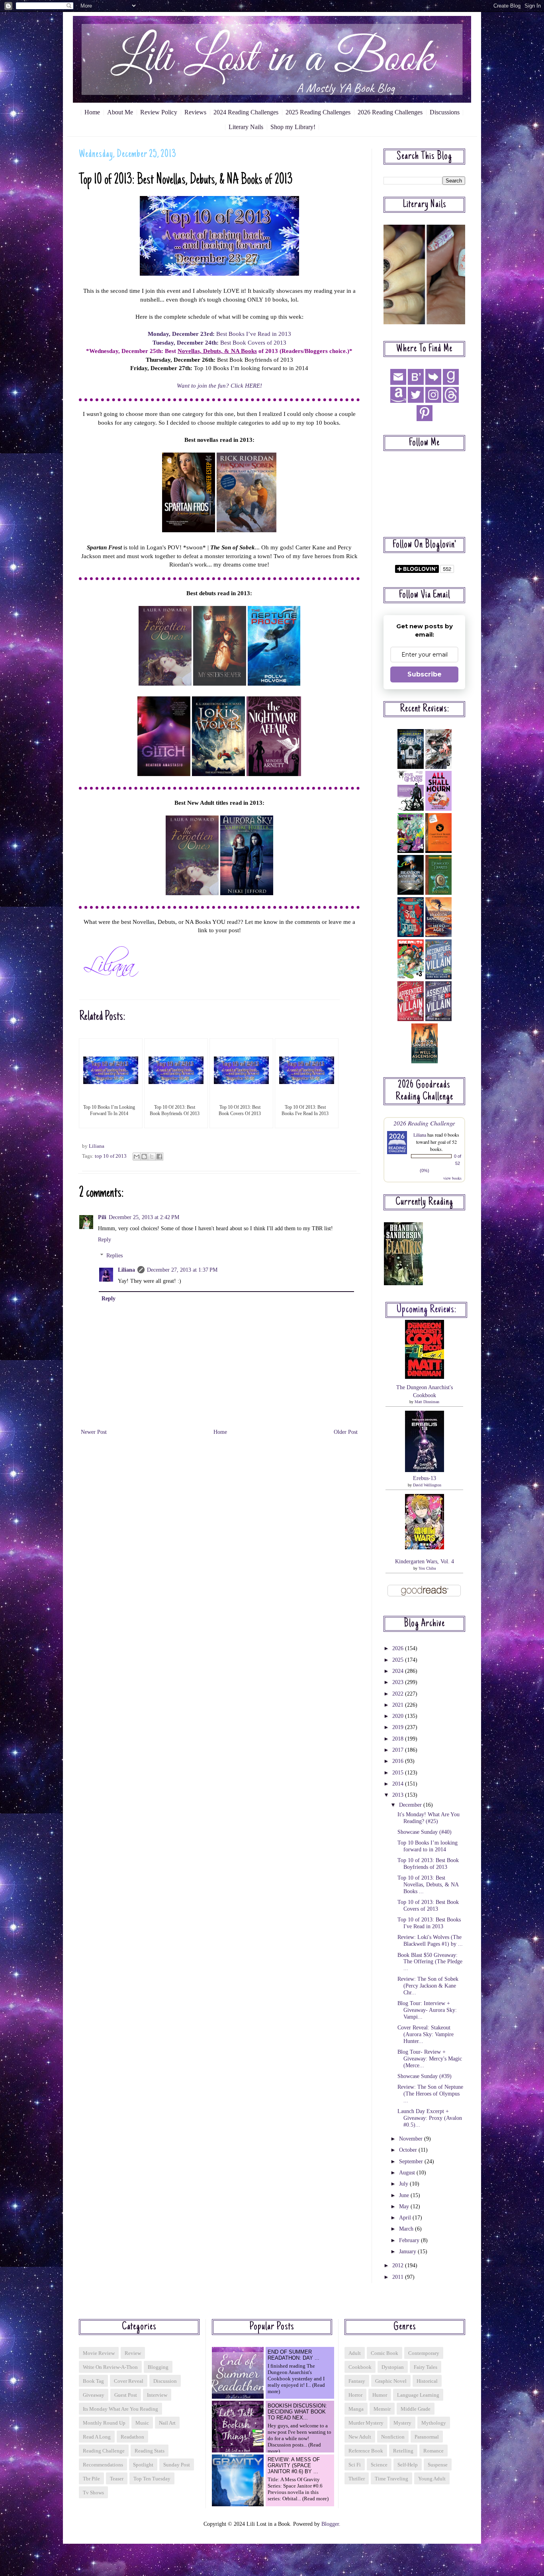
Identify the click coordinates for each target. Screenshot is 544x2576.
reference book (366, 2451)
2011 (399, 2277)
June (405, 2195)
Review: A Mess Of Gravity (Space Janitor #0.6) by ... (294, 2465)
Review (133, 2353)
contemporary (424, 2353)
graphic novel (391, 2381)
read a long (97, 2437)
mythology (434, 2423)
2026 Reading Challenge (424, 1123)
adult (355, 2353)
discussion (165, 2381)
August (408, 2173)
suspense (438, 2465)
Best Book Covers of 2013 (219, 342)
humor (380, 2395)
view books (452, 1178)
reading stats (150, 2451)
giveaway (94, 2395)
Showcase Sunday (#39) (425, 2076)
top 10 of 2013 (111, 1156)
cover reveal (129, 2381)
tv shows (93, 2493)
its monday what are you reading (120, 2409)
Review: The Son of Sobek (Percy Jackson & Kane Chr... (428, 1986)
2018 (399, 1739)
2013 (399, 1795)
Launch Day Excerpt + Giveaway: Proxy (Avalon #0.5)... (430, 2118)
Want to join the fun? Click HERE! (219, 385)
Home (92, 112)
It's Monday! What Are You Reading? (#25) (429, 1818)
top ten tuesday (152, 2479)
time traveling (391, 2479)
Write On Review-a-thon (110, 2367)
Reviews (195, 112)
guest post (126, 2395)
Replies (114, 1256)
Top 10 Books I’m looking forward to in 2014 (428, 1846)
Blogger (330, 2524)
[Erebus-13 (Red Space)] (425, 1470)
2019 (399, 1727)
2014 (399, 1784)
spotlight (143, 2465)
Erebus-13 (425, 1478)
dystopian (393, 2367)
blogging (158, 2367)
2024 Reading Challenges (246, 112)
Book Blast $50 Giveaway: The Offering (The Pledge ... (430, 1962)
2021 (399, 1705)
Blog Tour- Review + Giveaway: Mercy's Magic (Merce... (430, 2059)
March (407, 2229)
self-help (408, 2465)
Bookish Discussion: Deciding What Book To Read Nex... (297, 2412)
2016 (399, 1761)
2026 (399, 1648)
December (411, 1805)
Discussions (445, 112)
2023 (399, 1682)
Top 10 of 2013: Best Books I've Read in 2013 (429, 1923)
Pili (102, 1217)
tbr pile (91, 2479)
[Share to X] (152, 1157)
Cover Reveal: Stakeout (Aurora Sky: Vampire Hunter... (426, 2034)
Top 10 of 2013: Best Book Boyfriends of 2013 (428, 1864)
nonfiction (393, 2437)
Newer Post (94, 1432)
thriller (357, 2479)
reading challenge (104, 2451)
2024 (399, 1671)
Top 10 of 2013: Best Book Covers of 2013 (428, 1906)
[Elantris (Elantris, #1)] (403, 1283)
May (405, 2206)
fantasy (357, 2381)
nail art (167, 2423)
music (142, 2423)
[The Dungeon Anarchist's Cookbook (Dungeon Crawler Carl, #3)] (425, 1377)
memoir (382, 2409)
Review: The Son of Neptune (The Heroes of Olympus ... (430, 2094)
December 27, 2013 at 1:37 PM (182, 1270)
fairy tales (426, 2367)
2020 (399, 1716)
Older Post (346, 1432)
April (406, 2218)
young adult (432, 2479)
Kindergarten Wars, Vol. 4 (425, 1561)
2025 (399, 1660)
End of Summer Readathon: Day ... (294, 2355)
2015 (399, 1773)
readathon (132, 2437)
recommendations (103, 2465)
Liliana (126, 1270)
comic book (385, 2353)
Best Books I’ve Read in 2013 (219, 334)
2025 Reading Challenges (318, 112)
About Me (120, 112)
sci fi (355, 2465)
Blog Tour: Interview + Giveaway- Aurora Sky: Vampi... (427, 2010)
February (410, 2240)
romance (433, 2451)
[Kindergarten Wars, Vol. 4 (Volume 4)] (425, 1548)
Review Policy (159, 112)
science (379, 2465)
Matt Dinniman (427, 1402)
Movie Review (99, 2353)
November (412, 2139)
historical (427, 2381)
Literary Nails (246, 127)
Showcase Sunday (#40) (425, 1832)
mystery (402, 2423)
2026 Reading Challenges (390, 112)
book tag (93, 2381)
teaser (117, 2479)
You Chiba (427, 1568)
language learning (418, 2395)
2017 (399, 1750)
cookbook (360, 2367)
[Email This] (137, 1157)
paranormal (427, 2437)
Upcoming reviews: (427, 1310)
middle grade (416, 2409)
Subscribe (425, 674)
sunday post (177, 2465)
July (404, 2184)
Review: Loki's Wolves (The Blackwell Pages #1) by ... (430, 1941)
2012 (399, 2265)
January (408, 2252)
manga (356, 2409)
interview (157, 2395)
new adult (360, 2437)
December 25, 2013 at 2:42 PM (144, 1217)
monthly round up (104, 2423)
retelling (403, 2451)
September (412, 2161)
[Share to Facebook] (159, 1157)
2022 (399, 1694)
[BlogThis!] (144, 1157)
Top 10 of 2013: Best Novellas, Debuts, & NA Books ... (428, 1885)
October (409, 2150)
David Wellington (427, 1485)
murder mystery (366, 2423)
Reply (105, 1240)
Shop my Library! (293, 127)
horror (355, 2395)
